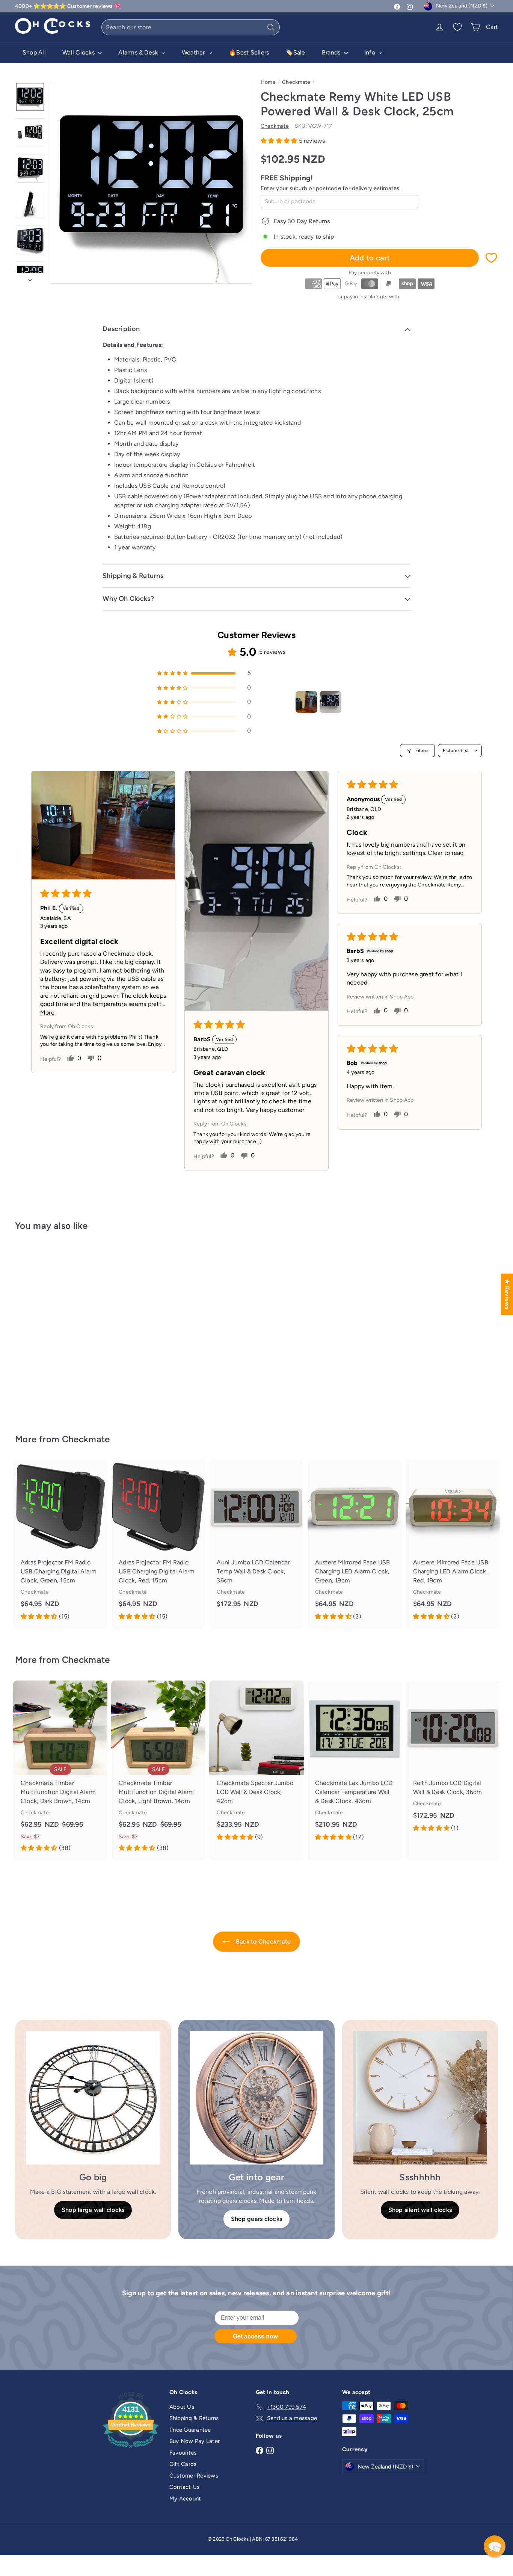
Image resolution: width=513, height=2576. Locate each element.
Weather (194, 52)
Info (370, 52)
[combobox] (191, 27)
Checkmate (296, 82)
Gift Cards (183, 2464)
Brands (332, 52)
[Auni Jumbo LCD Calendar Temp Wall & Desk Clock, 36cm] (256, 1540)
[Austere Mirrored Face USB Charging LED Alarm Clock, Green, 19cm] (355, 1544)
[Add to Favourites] (491, 258)
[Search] (271, 27)
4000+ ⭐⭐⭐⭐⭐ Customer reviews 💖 (68, 6)
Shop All (34, 52)
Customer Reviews (194, 2476)
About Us (182, 2407)
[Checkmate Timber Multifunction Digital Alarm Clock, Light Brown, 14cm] (158, 1770)
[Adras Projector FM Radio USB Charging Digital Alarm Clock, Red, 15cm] (158, 1544)
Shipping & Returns (194, 2418)
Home (268, 82)
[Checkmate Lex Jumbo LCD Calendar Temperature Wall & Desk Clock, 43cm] (355, 1765)
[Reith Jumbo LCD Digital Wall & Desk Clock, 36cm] (453, 1760)
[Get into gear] (256, 2098)
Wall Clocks (79, 52)
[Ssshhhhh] (420, 2098)
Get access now (255, 2336)
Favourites (183, 2453)
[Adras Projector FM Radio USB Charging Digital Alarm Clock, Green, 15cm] (60, 1544)
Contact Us (184, 2487)
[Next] (30, 278)
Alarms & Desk (139, 52)
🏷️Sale (295, 52)
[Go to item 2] (330, 702)
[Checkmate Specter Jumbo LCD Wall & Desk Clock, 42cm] (256, 1765)
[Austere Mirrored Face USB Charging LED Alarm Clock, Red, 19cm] (453, 1544)
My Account (185, 2499)
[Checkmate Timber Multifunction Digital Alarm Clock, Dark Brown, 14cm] (60, 1770)
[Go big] (93, 2098)
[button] (280, 141)
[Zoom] (152, 183)
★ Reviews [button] (507, 1294)
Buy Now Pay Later (195, 2441)
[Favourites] (457, 27)
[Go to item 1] (306, 702)
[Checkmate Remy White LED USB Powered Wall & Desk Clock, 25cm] (52, 1327)
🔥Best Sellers (249, 52)
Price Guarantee (190, 2430)
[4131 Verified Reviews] (131, 2449)
